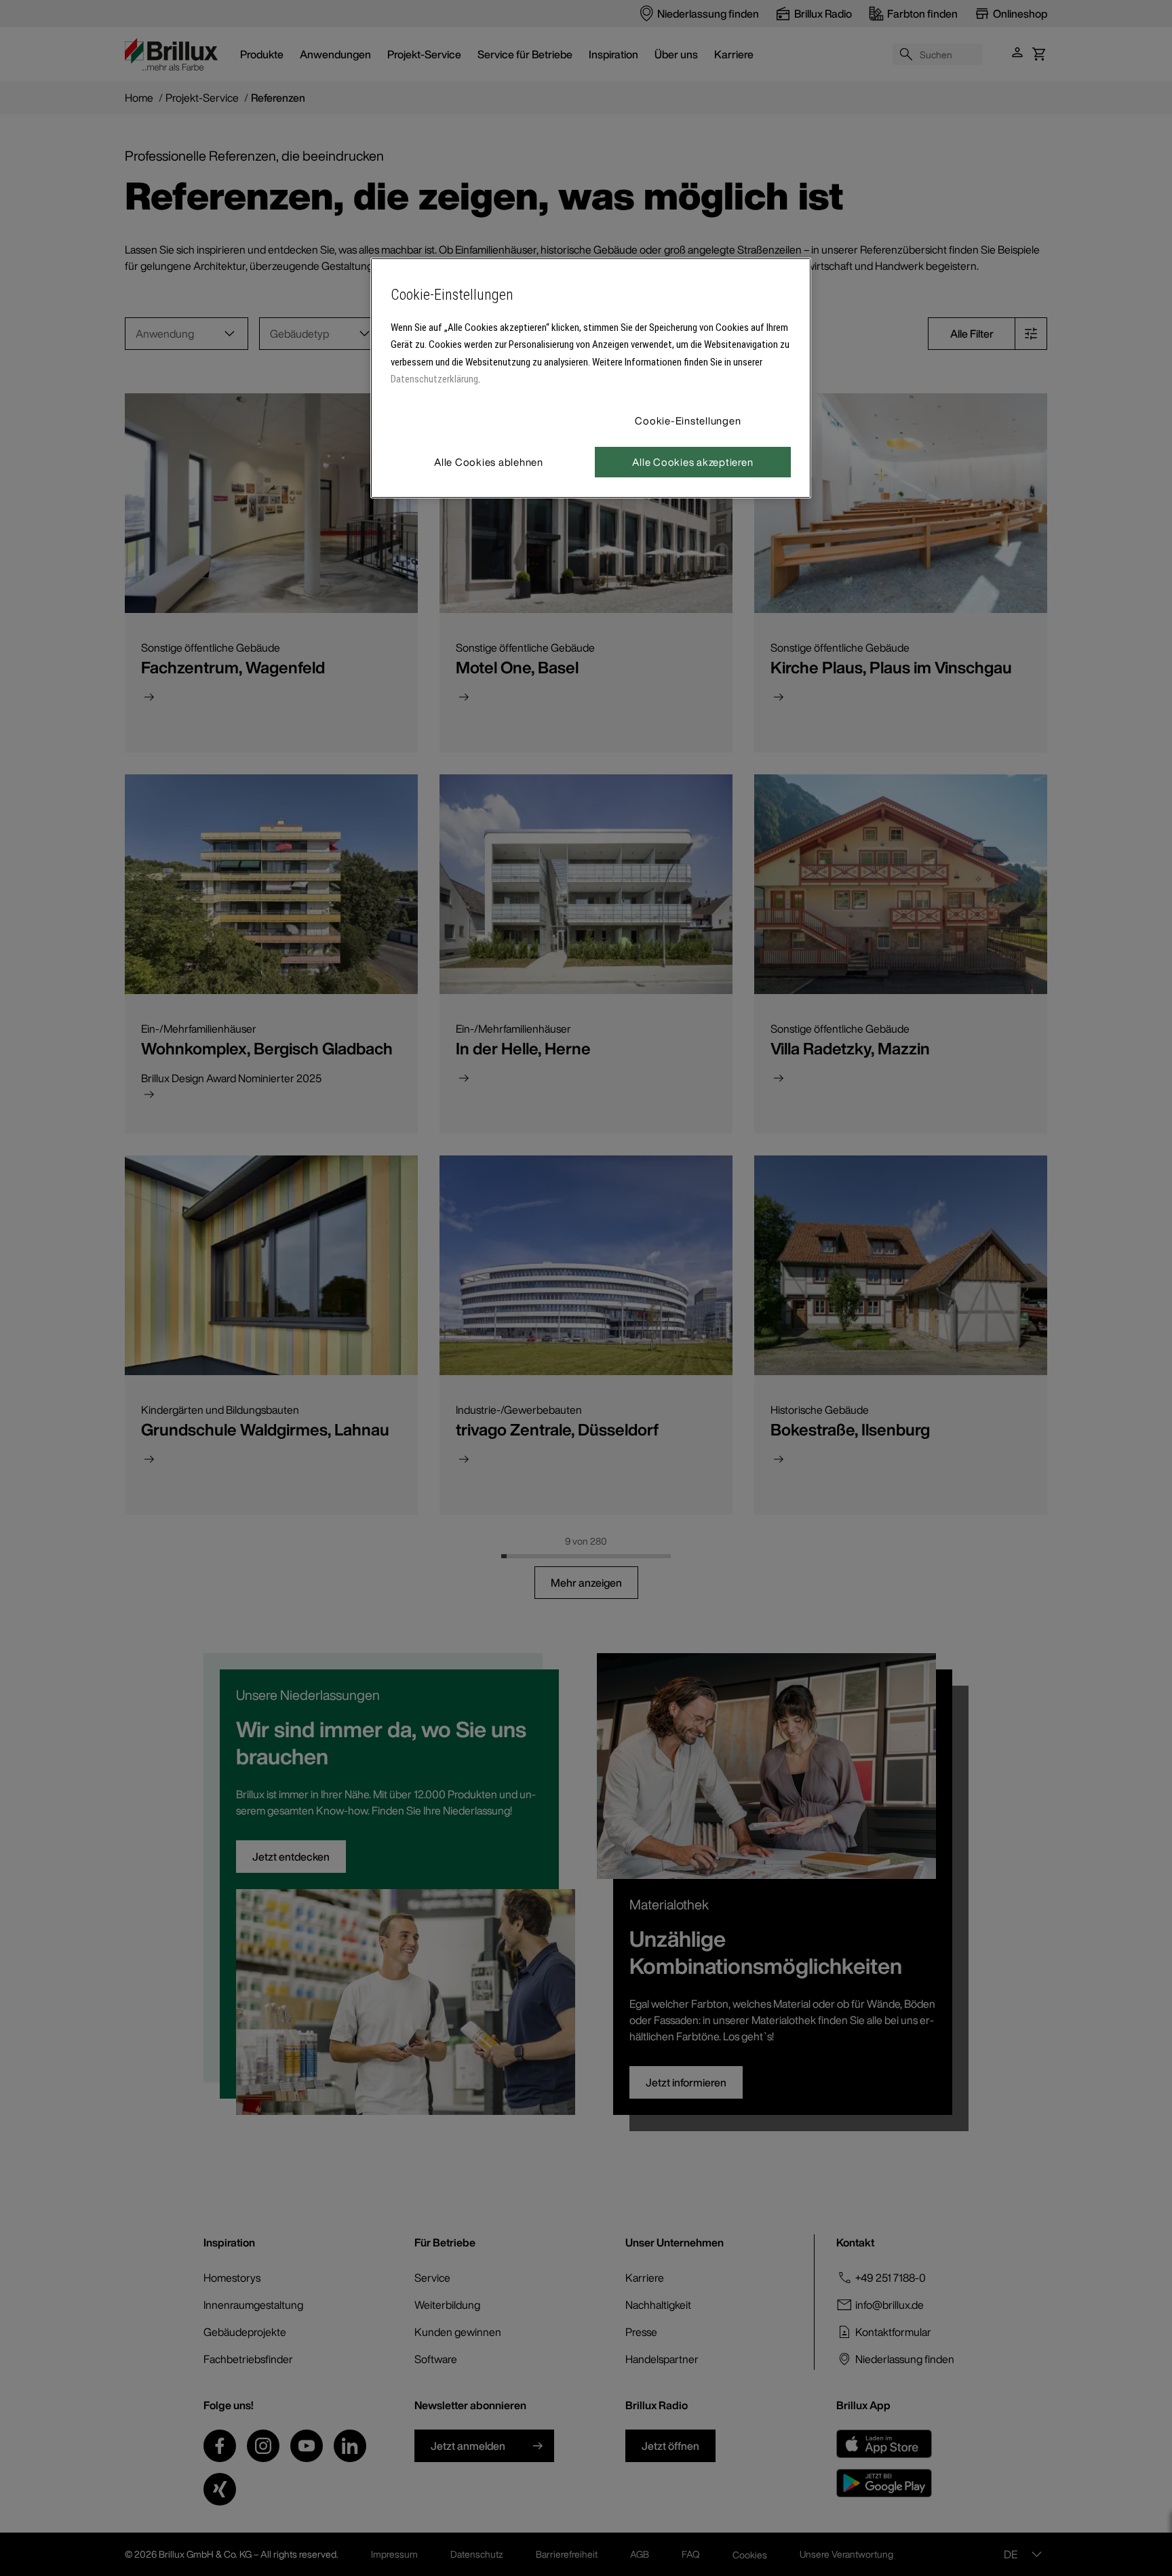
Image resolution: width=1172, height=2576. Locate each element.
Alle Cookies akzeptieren (692, 462)
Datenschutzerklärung (434, 379)
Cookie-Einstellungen (688, 420)
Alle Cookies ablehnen (489, 462)
